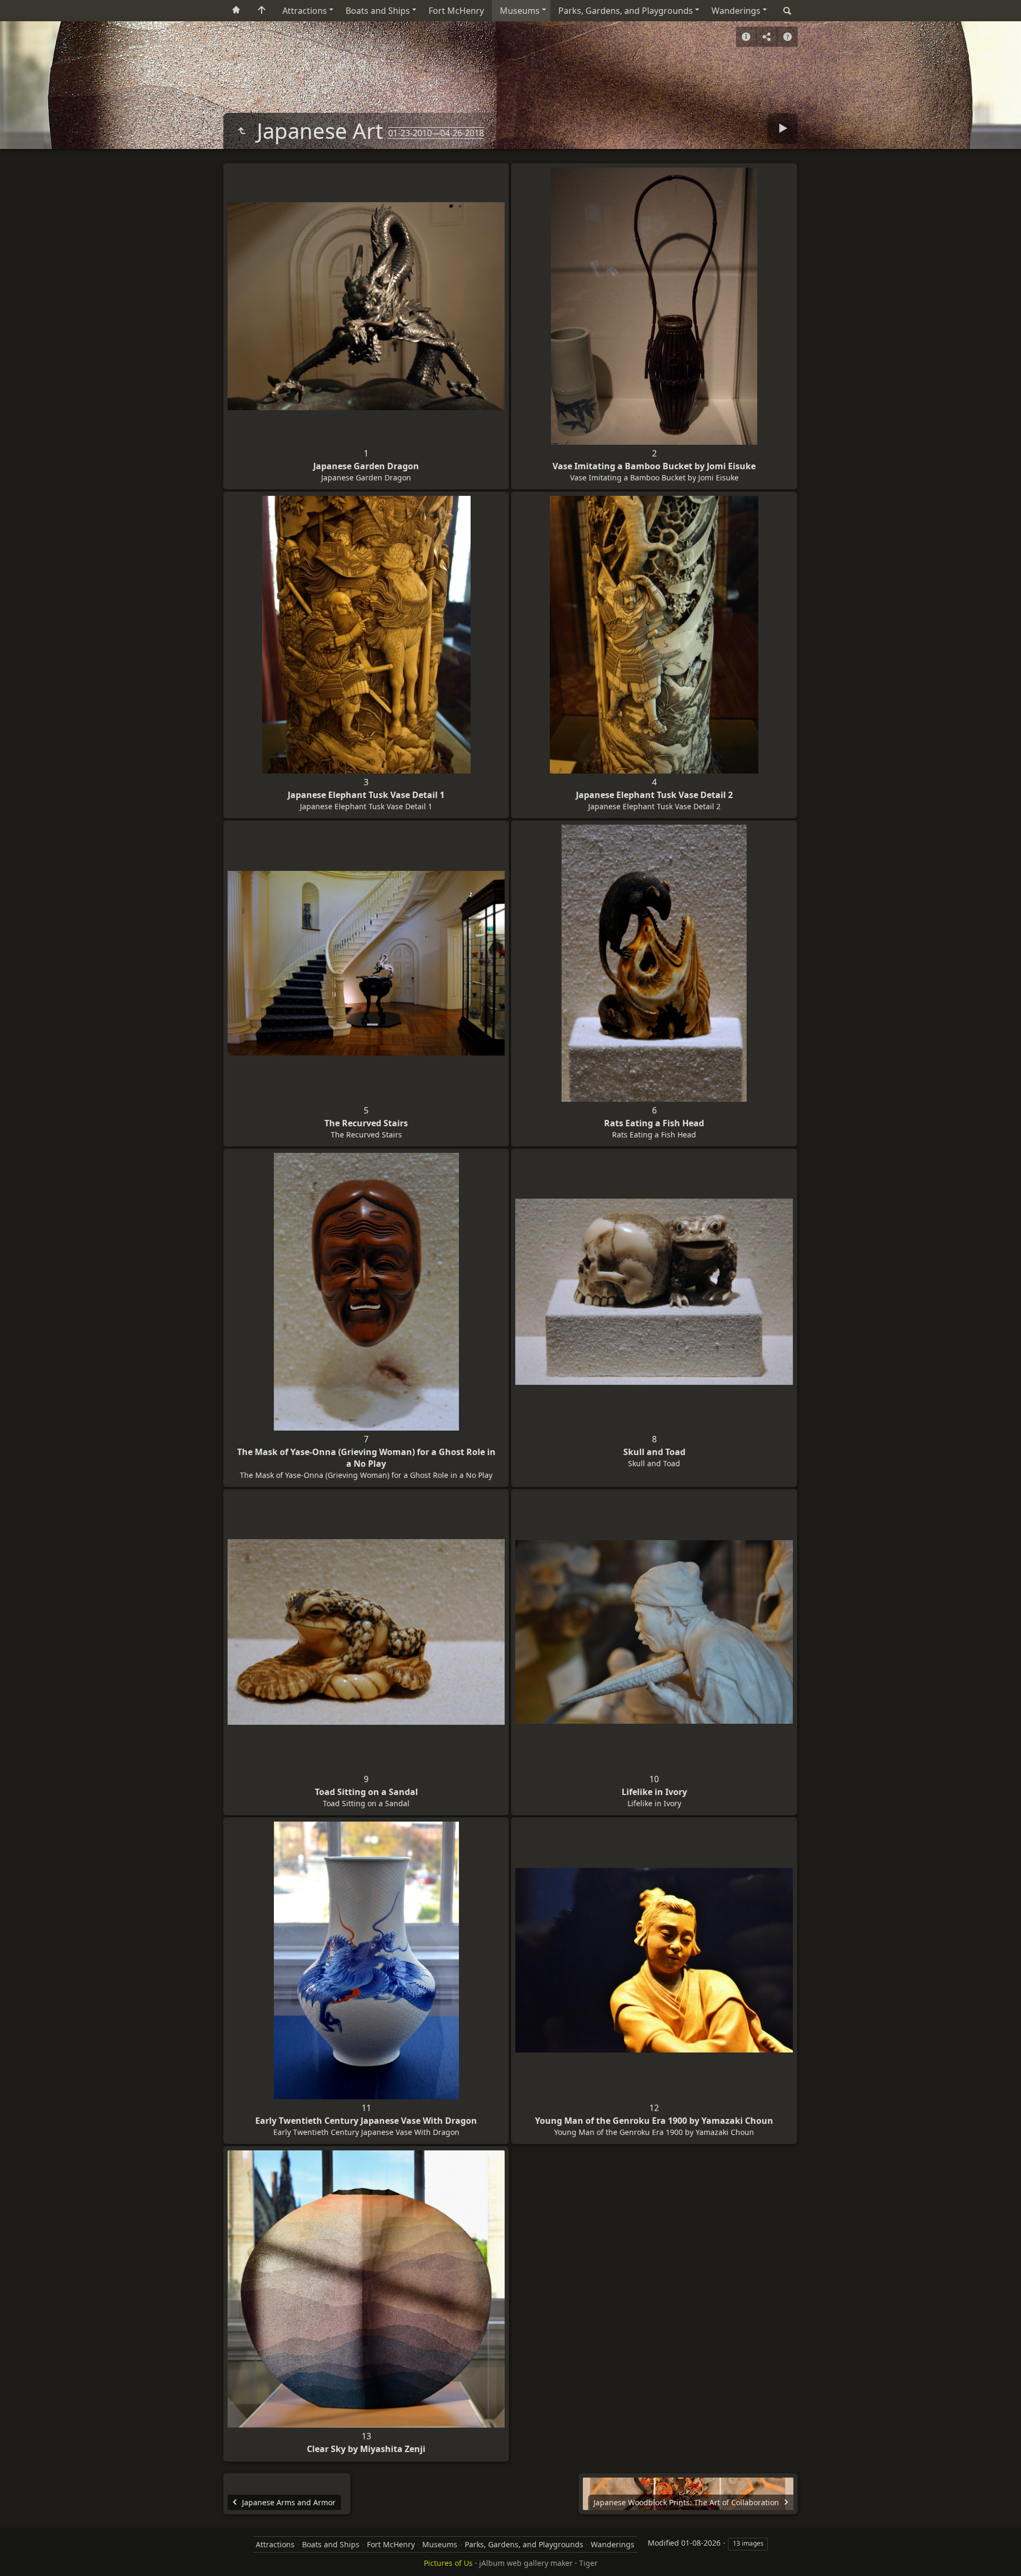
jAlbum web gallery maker (526, 2563)
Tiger (588, 2563)
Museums (520, 11)
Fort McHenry (456, 11)
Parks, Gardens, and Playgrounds (626, 11)
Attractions (305, 11)
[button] (21, 2555)
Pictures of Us (448, 2563)
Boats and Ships (378, 11)
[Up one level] (241, 131)
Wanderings (736, 11)
